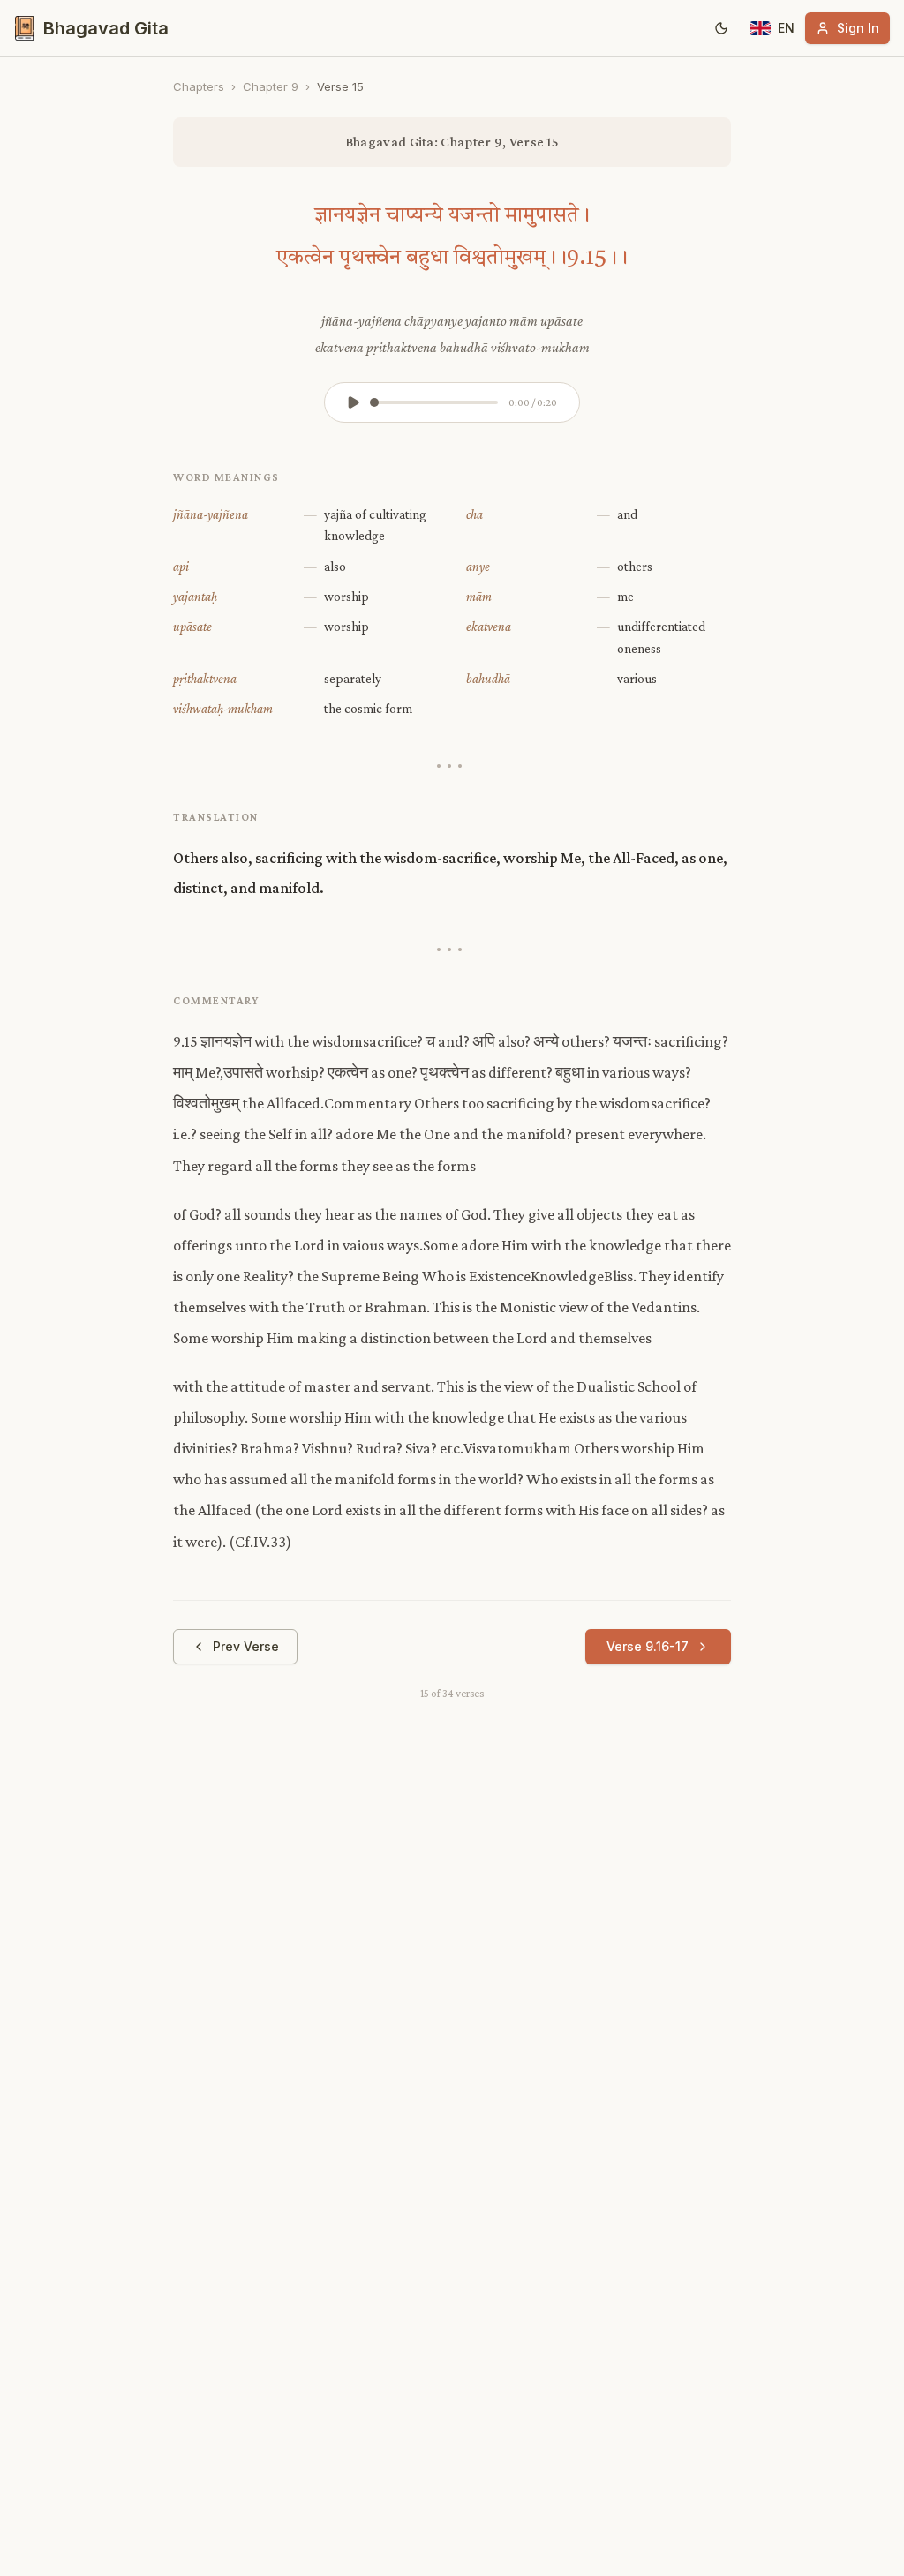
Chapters (199, 86)
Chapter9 (271, 86)
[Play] (353, 402)
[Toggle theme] (721, 28)
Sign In (858, 28)
